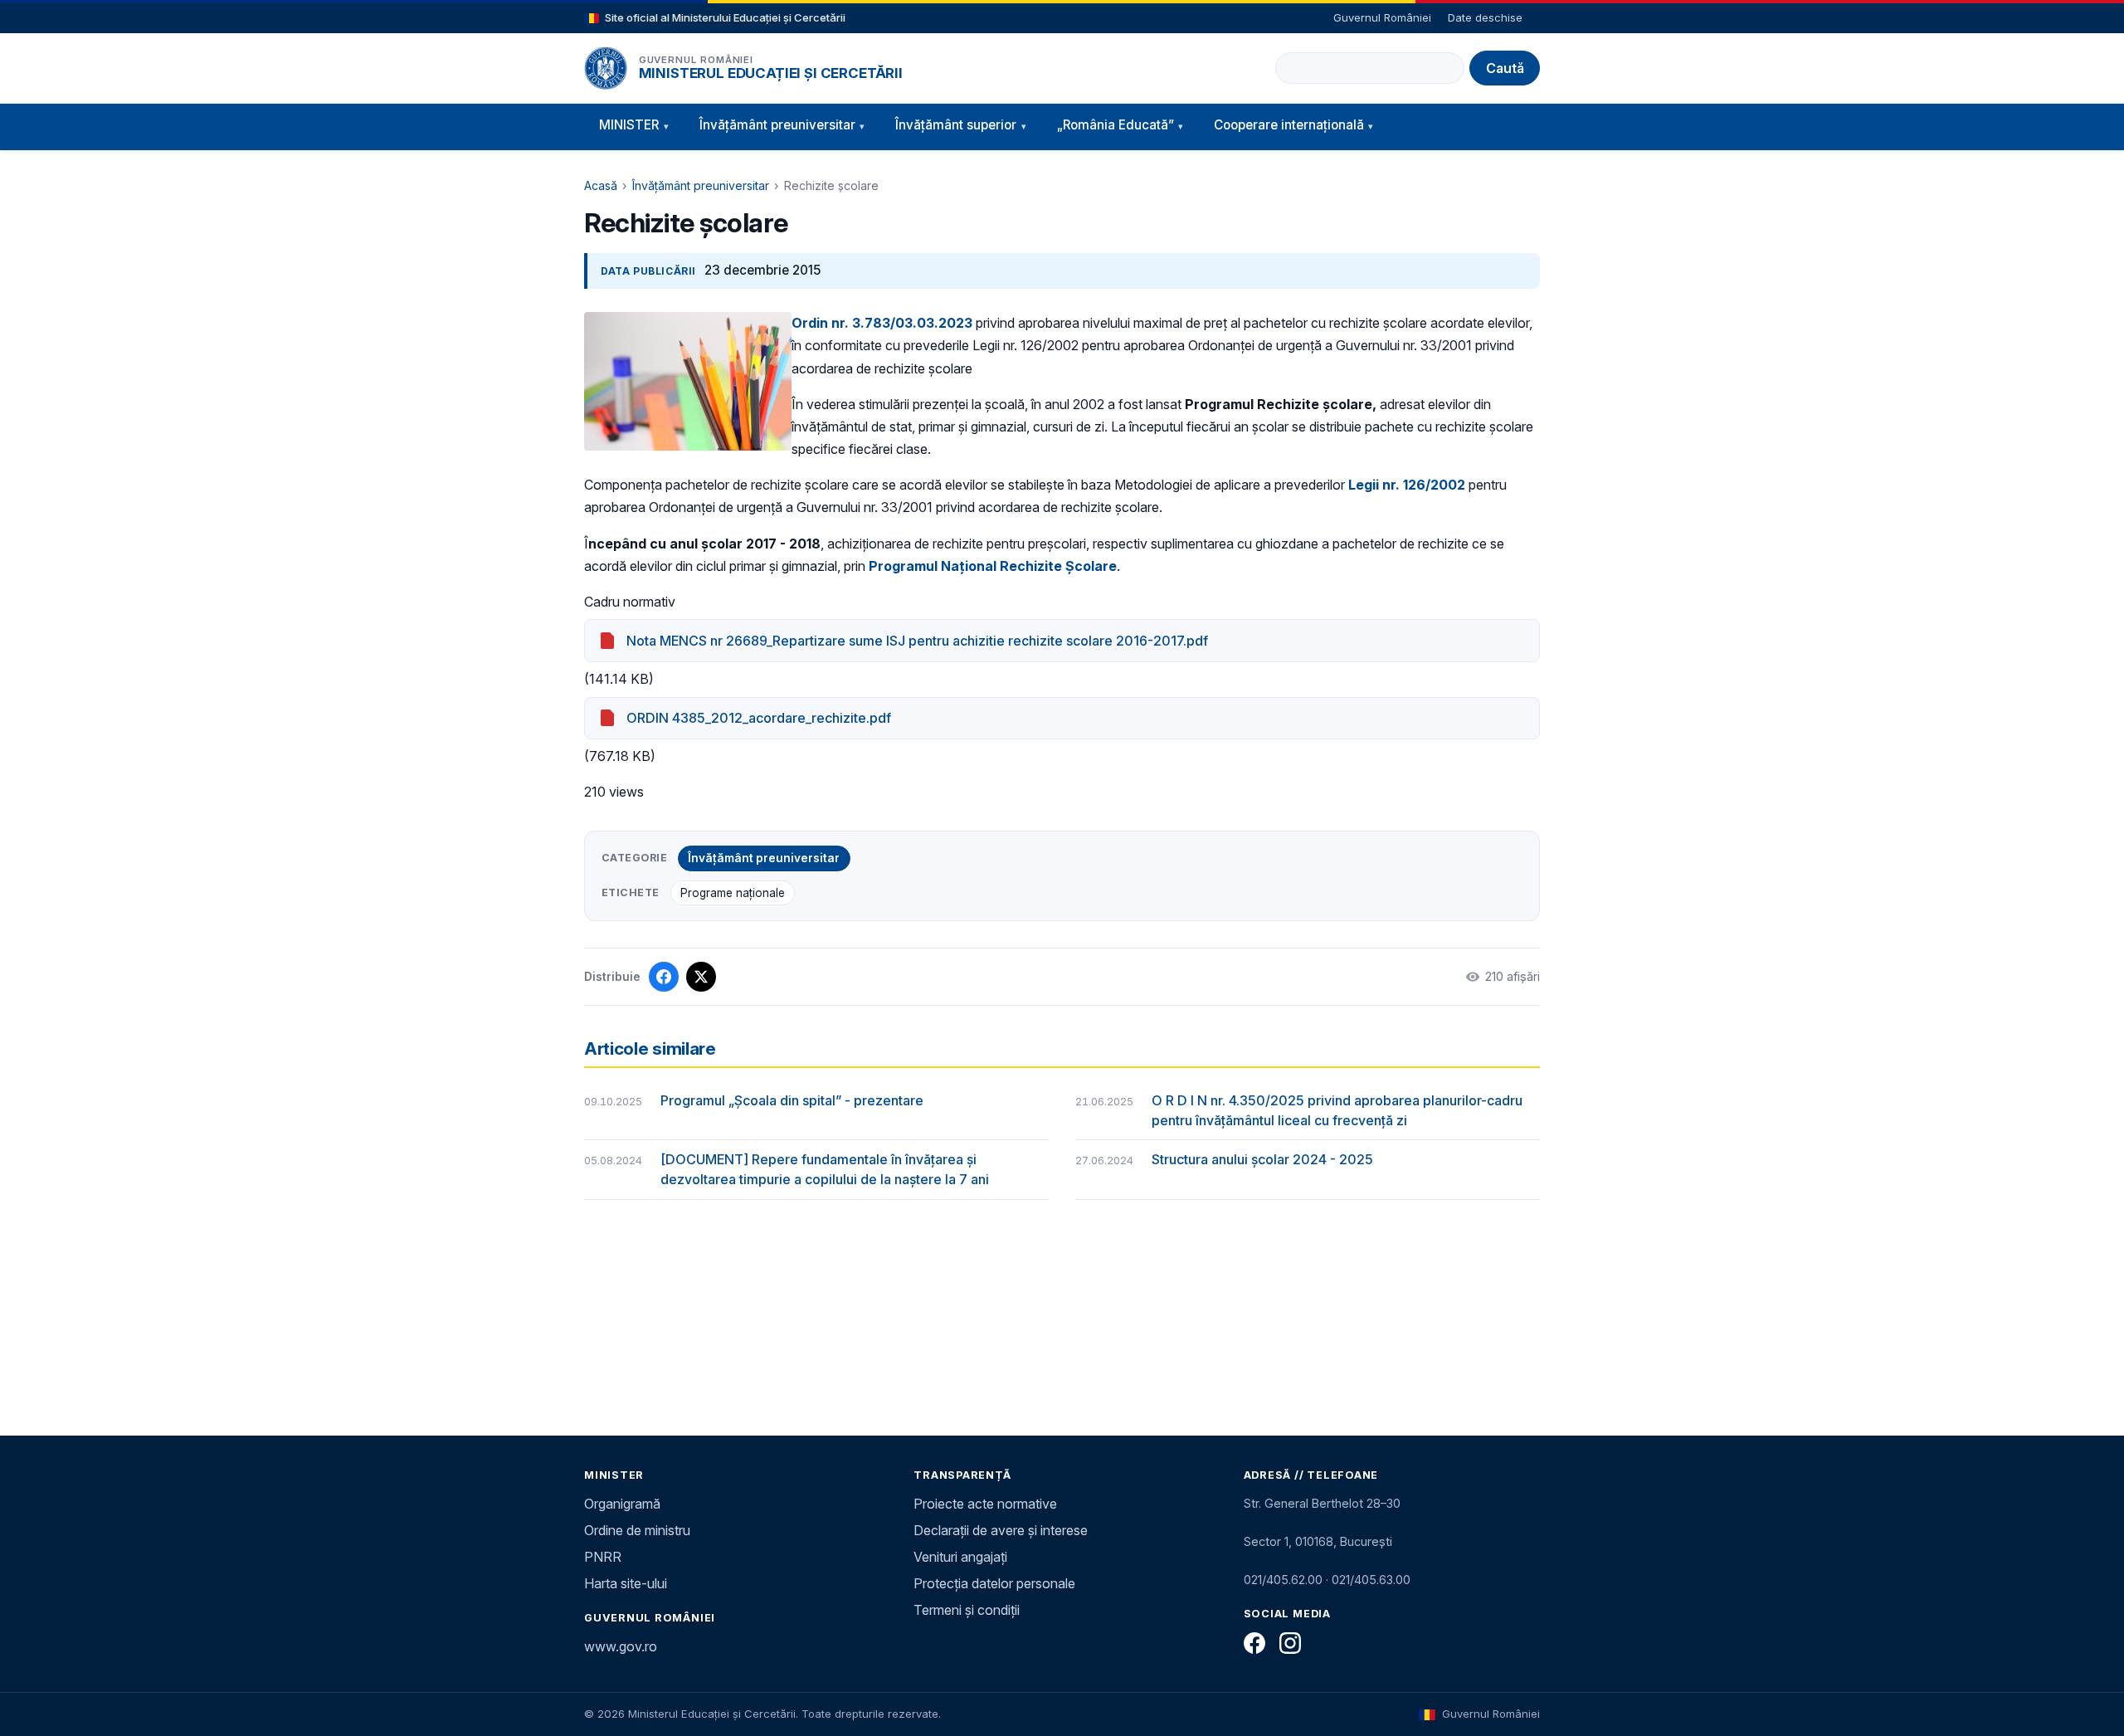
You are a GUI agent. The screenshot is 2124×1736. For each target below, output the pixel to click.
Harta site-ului (626, 1583)
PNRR (603, 1557)
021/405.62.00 (1283, 1580)
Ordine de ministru (637, 1530)
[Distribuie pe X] (701, 977)
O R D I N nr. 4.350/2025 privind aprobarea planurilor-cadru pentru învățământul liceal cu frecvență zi (1337, 1110)
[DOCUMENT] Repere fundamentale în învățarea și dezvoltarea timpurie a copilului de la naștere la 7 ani (825, 1169)
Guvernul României (1382, 17)
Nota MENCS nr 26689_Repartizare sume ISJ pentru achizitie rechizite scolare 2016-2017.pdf (917, 641)
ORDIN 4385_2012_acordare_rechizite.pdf (759, 718)
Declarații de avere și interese (1001, 1530)
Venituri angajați (960, 1557)
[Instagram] (1290, 1643)
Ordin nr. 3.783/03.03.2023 (882, 323)
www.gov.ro (621, 1646)
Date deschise (1485, 17)
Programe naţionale (733, 893)
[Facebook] (1254, 1643)
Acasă (601, 185)
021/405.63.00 (1371, 1580)
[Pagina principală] (606, 68)
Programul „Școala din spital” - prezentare (792, 1100)
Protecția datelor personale (994, 1583)
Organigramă (622, 1504)
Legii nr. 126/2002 (1407, 485)
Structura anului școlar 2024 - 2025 (1262, 1159)
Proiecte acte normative (985, 1504)
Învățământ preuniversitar (701, 185)
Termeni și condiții (967, 1610)
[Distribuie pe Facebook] (664, 977)
